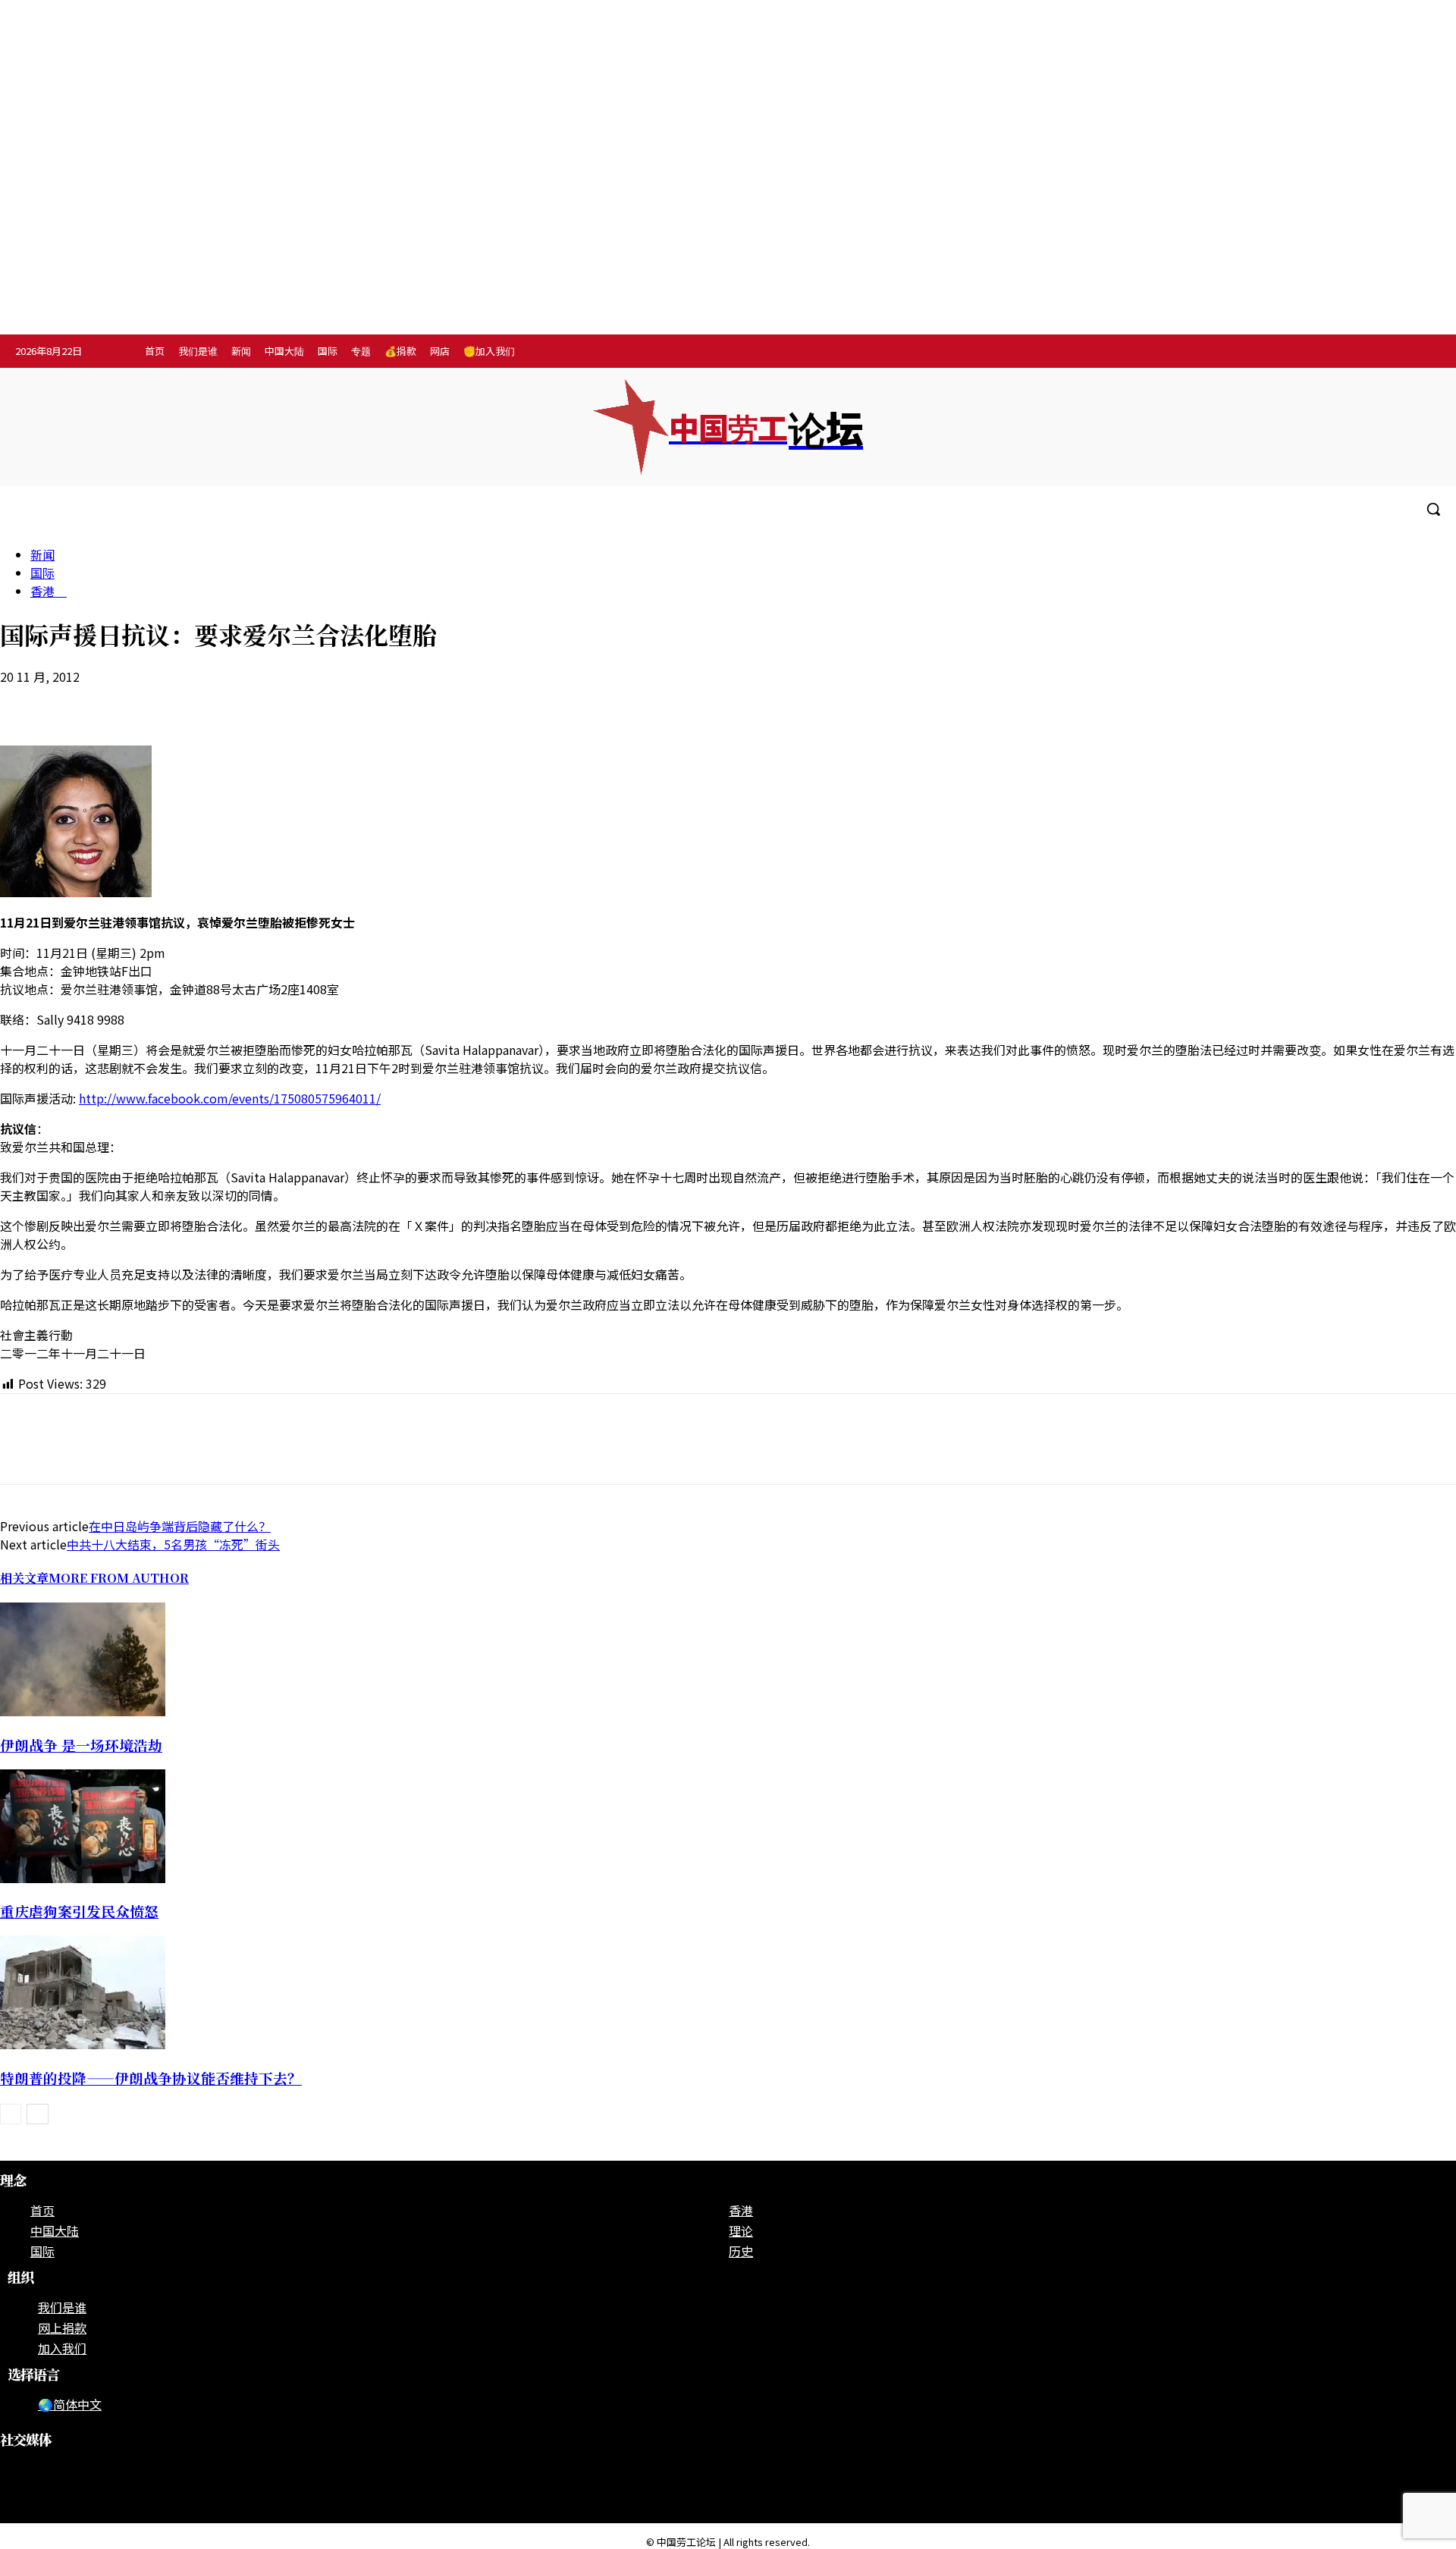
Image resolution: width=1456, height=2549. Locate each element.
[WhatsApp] (134, 702)
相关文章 (24, 1578)
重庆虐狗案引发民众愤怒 (79, 1911)
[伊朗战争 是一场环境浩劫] (83, 1711)
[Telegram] (1394, 352)
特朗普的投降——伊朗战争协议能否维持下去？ (151, 2078)
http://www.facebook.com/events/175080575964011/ (230, 1098)
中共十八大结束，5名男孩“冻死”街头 (173, 1544)
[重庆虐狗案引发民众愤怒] (83, 1878)
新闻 (42, 554)
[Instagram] (1362, 352)
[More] (298, 702)
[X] (1425, 352)
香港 (49, 591)
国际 (42, 573)
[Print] (189, 702)
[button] (1433, 509)
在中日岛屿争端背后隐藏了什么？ (180, 1526)
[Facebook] (1331, 352)
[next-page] (38, 2114)
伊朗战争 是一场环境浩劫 (81, 1745)
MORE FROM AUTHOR (119, 1578)
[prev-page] (11, 2114)
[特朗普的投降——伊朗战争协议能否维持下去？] (83, 2044)
